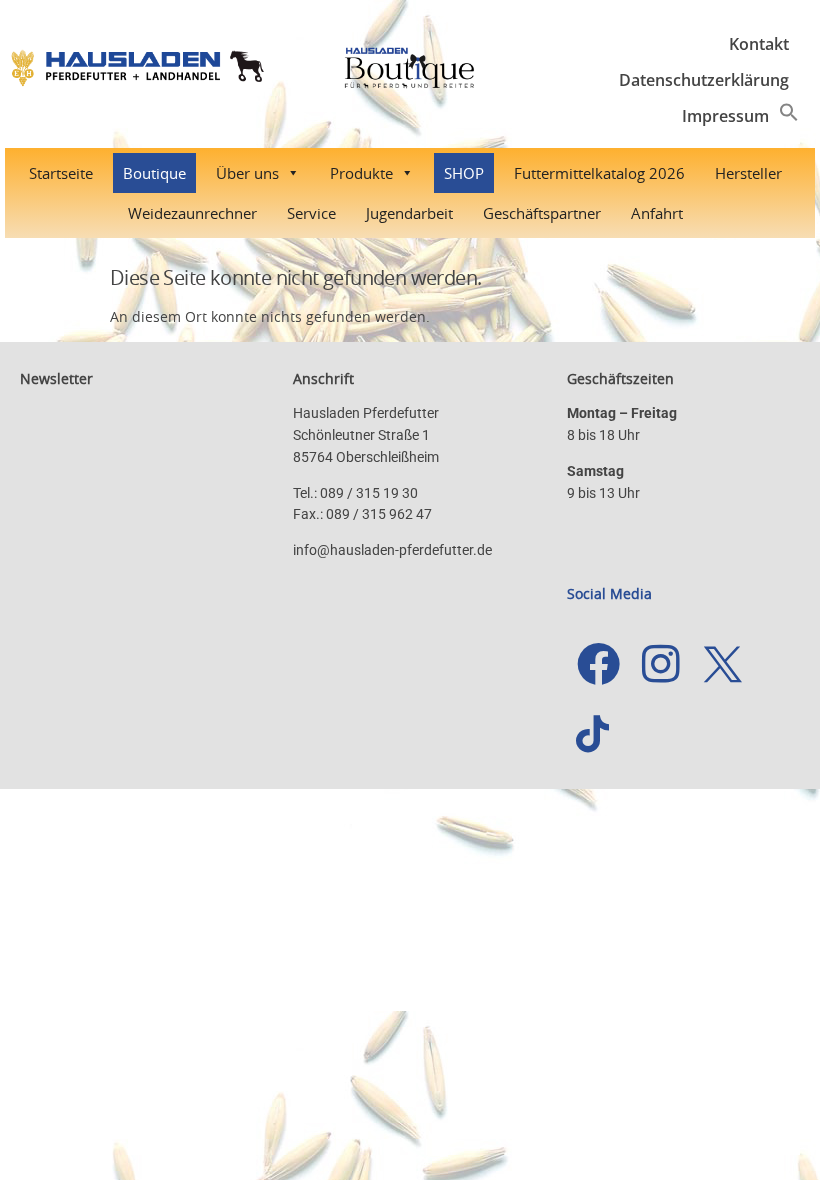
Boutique (154, 173)
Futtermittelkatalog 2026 (599, 173)
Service (311, 213)
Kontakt (759, 44)
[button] (789, 116)
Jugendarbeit (409, 213)
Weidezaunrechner (192, 213)
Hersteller (748, 173)
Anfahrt (657, 213)
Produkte (361, 173)
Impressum (725, 116)
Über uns (247, 173)
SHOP (464, 173)
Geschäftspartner (542, 213)
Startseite (61, 173)
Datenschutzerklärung (704, 80)
